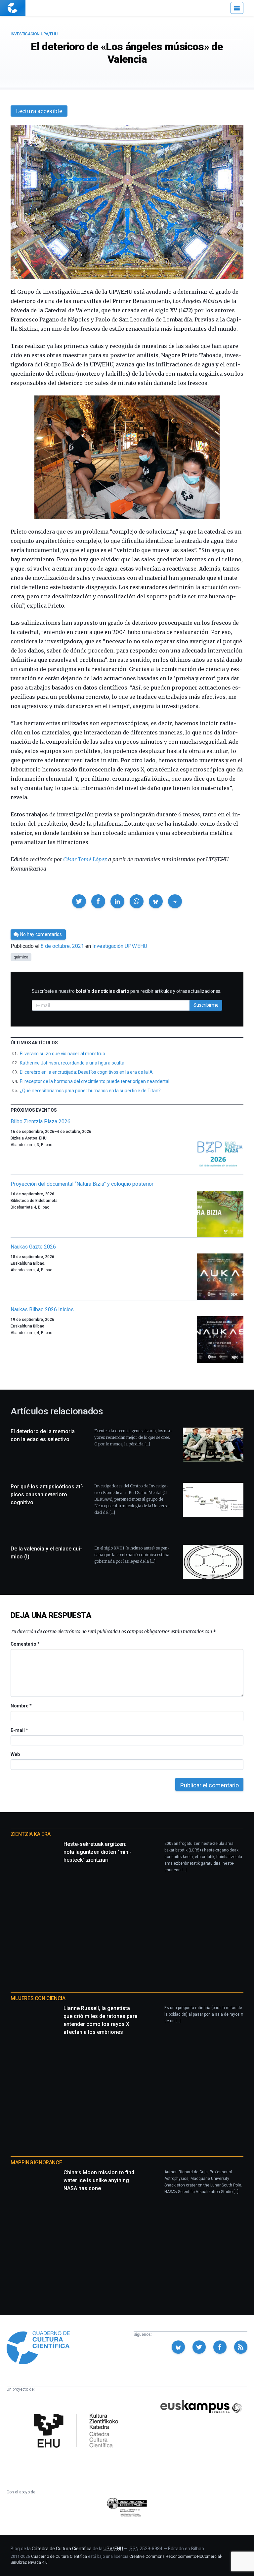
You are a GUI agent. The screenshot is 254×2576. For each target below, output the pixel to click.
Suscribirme (206, 1005)
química (21, 957)
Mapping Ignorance (36, 2163)
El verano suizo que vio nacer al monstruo (63, 1054)
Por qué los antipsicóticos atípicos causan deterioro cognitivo (47, 1494)
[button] (79, 901)
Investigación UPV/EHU (34, 34)
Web (15, 1754)
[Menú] (237, 8)
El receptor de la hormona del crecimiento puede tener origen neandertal (95, 1081)
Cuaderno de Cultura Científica (59, 2557)
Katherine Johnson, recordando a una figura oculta (72, 1063)
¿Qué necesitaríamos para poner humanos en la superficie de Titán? (90, 1091)
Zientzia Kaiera (31, 1834)
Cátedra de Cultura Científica (62, 2549)
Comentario (25, 1644)
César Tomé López (85, 859)
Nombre (21, 1706)
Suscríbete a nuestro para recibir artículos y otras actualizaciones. (127, 991)
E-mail (19, 1730)
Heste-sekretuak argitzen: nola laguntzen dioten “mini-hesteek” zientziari (98, 1852)
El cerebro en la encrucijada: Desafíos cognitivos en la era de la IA (86, 1072)
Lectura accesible (39, 111)
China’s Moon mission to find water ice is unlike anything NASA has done (99, 2180)
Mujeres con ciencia (38, 1998)
